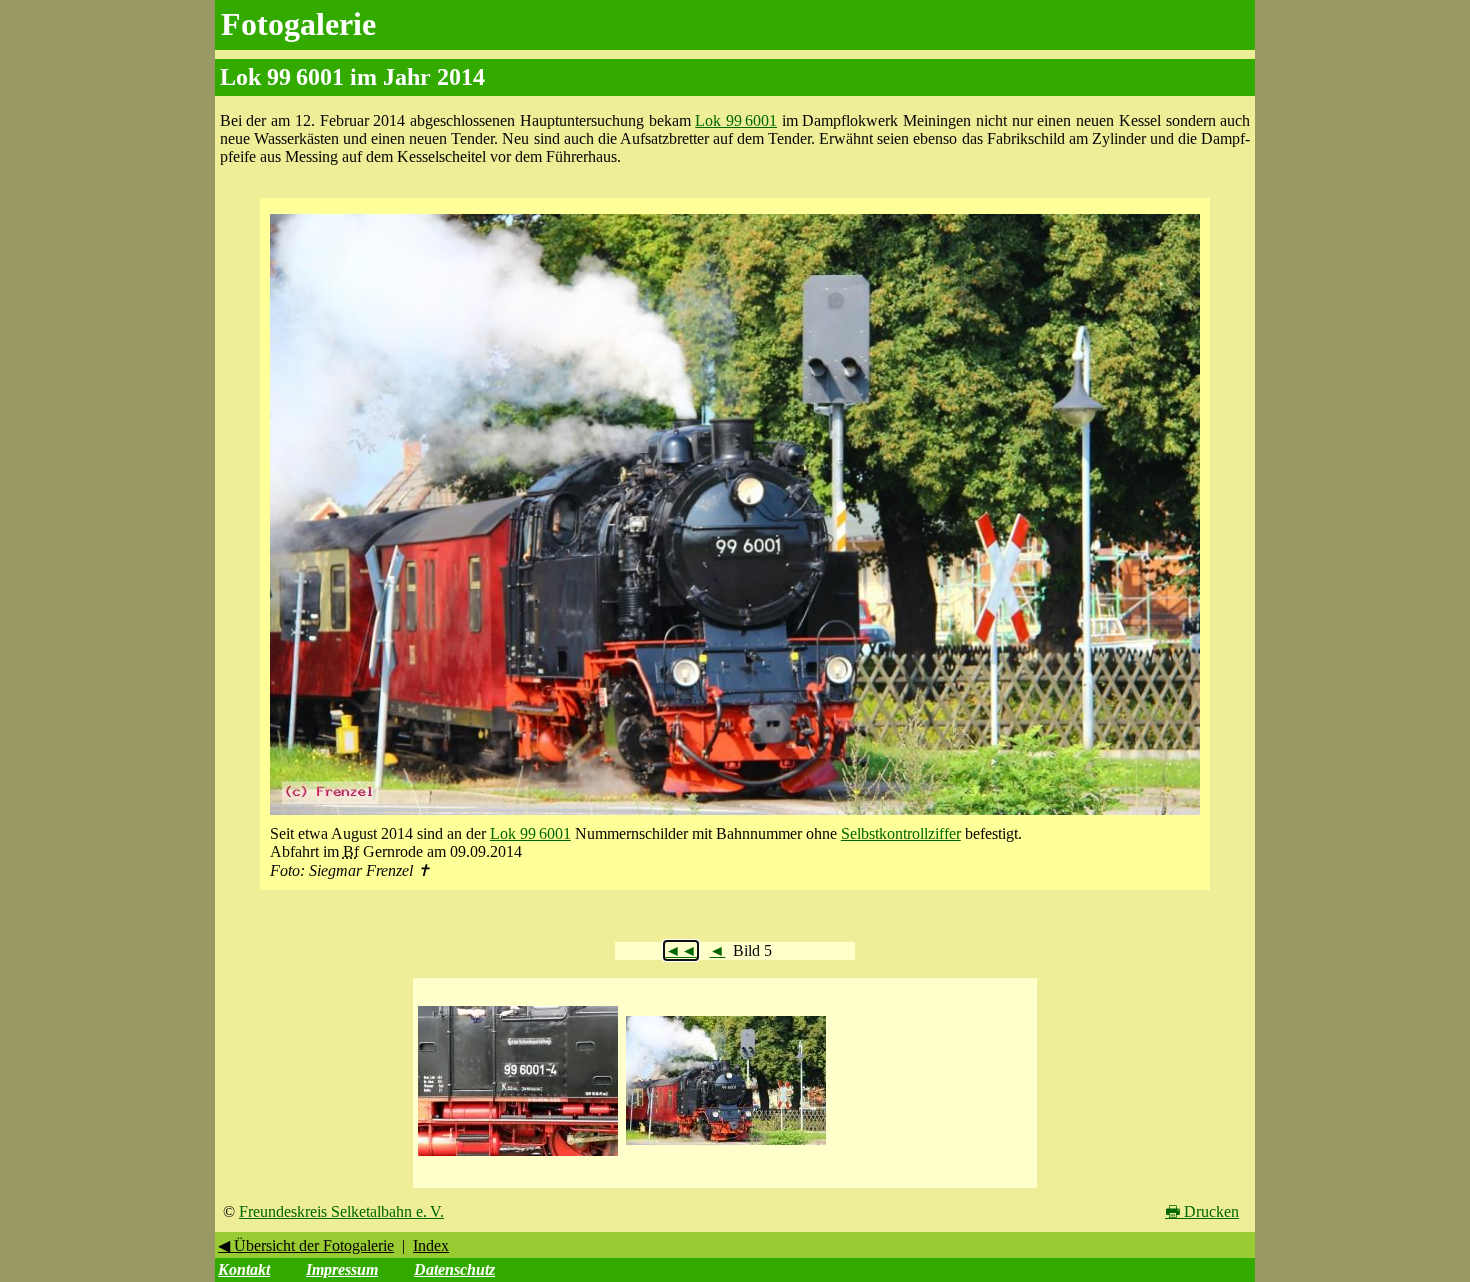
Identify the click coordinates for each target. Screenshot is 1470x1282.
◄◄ (681, 950)
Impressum (342, 1269)
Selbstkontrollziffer (901, 833)
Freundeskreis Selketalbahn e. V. (341, 1211)
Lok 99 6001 (736, 120)
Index (431, 1245)
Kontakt (244, 1269)
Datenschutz (454, 1269)
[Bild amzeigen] (518, 1156)
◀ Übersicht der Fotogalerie (306, 1245)
